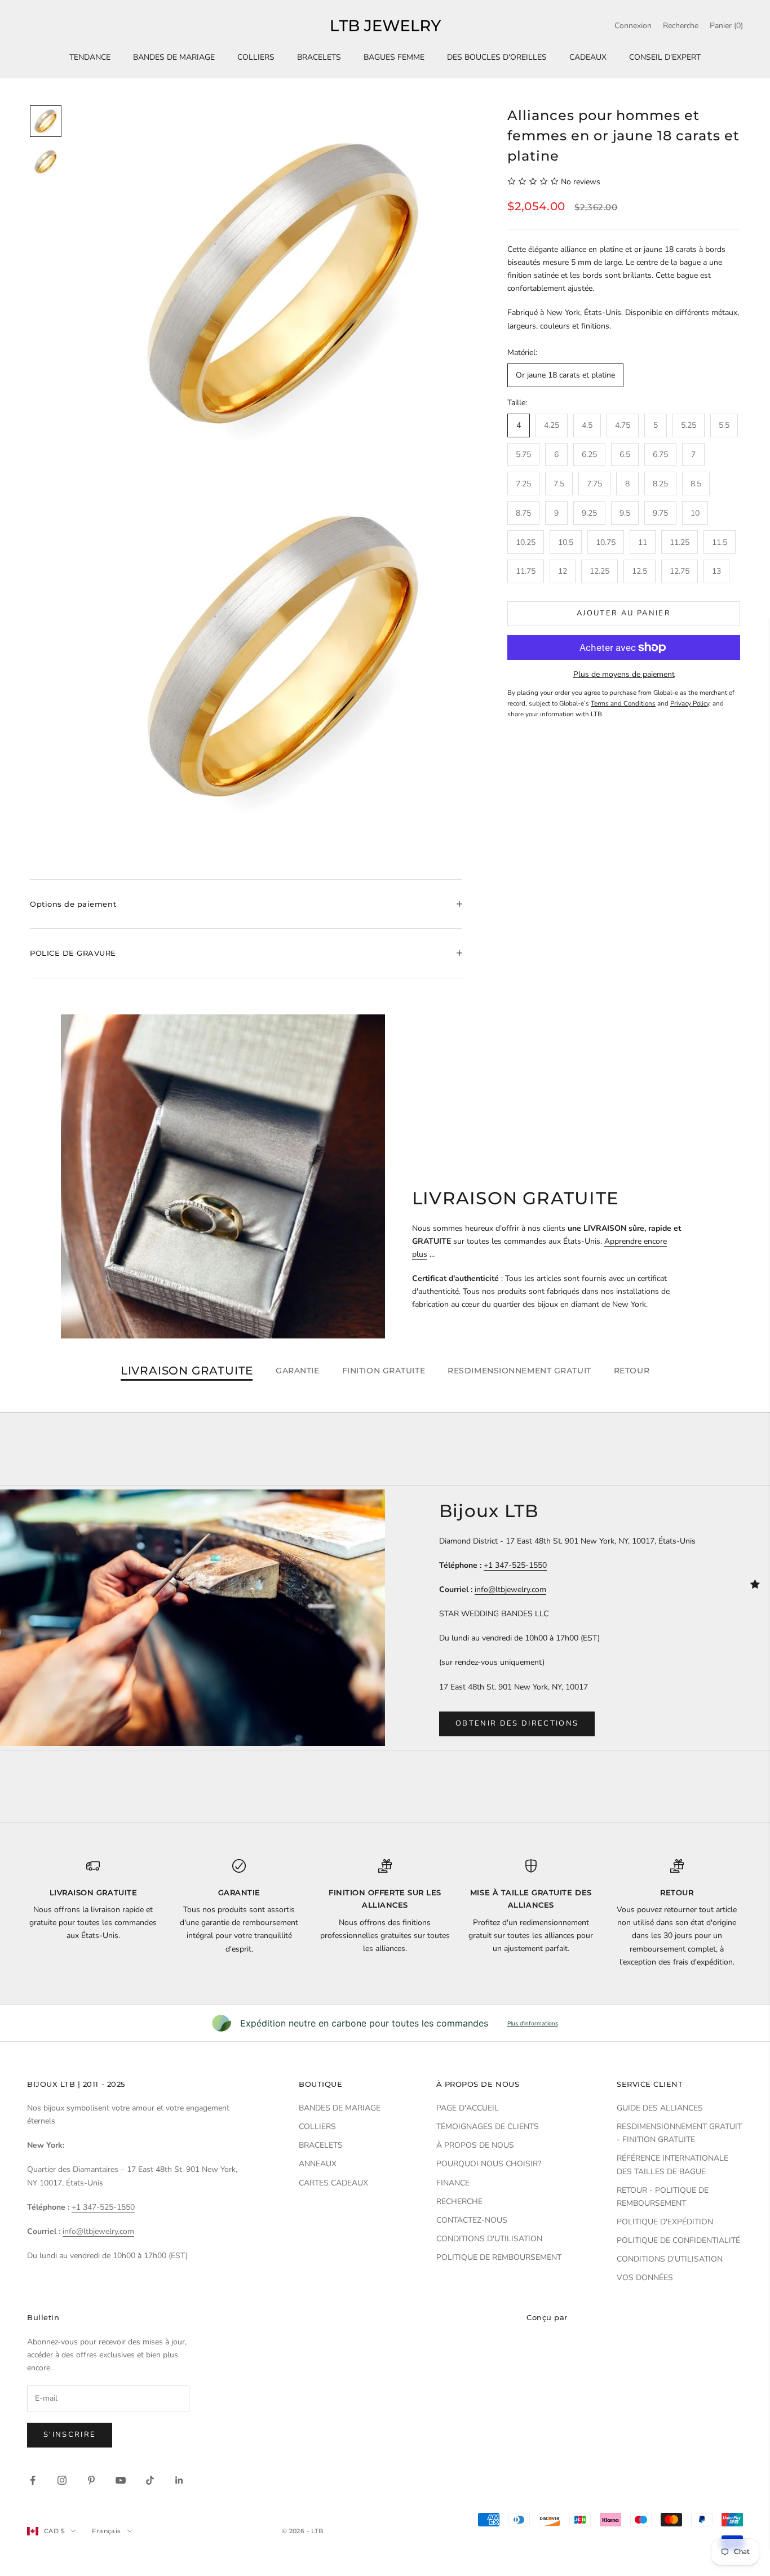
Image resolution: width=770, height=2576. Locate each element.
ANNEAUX (318, 2164)
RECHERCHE (459, 2202)
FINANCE (453, 2183)
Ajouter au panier (624, 613)
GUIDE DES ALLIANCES (660, 2108)
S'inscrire (70, 2435)
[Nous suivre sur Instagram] (62, 2480)
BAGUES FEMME (394, 57)
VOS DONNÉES (645, 2278)
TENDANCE (90, 57)
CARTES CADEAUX (333, 2183)
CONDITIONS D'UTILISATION (489, 2239)
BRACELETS (319, 57)
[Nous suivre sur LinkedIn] (179, 2480)
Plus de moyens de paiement (624, 674)
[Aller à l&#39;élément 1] (46, 121)
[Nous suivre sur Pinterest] (91, 2480)
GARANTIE (297, 1371)
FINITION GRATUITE (384, 1371)
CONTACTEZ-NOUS (472, 2220)
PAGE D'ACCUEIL (468, 2108)
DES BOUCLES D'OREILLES (497, 57)
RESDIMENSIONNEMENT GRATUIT (519, 1371)
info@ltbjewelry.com (510, 1590)
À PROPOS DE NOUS (475, 2145)
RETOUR (632, 1371)
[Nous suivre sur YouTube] (121, 2480)
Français (107, 2531)
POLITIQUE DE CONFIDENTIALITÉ (678, 2240)
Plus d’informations (533, 2023)
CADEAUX (588, 57)
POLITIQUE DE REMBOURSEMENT (499, 2257)
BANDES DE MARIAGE (174, 57)
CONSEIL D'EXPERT (665, 57)
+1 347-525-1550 (515, 1565)
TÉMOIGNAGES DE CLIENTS (488, 2127)
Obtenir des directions (517, 1723)
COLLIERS (256, 57)
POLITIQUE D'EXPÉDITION (665, 2222)
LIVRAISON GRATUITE (187, 1371)
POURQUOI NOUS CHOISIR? (489, 2164)
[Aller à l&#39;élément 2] (46, 162)
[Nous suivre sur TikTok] (150, 2480)
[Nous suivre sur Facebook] (33, 2480)
